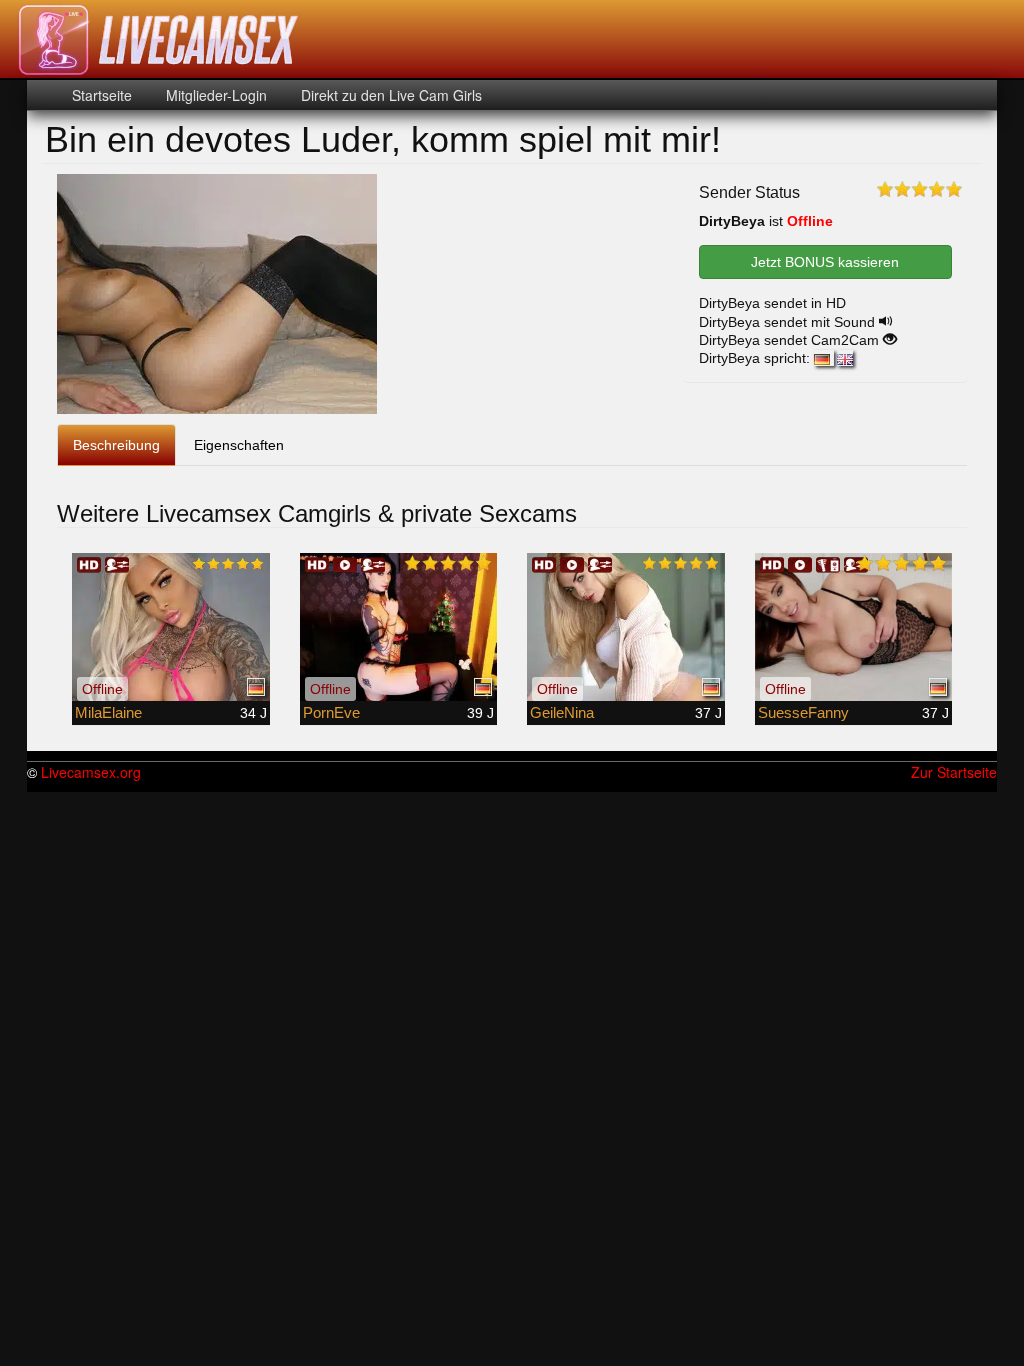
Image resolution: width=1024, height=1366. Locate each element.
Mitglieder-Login (214, 95)
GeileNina (562, 712)
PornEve (331, 712)
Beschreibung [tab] (116, 445)
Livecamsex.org (91, 772)
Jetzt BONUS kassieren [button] (825, 262)
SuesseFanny (803, 712)
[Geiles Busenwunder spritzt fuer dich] (854, 627)
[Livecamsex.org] (159, 40)
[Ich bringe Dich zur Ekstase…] (626, 627)
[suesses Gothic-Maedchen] (399, 627)
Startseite (102, 95)
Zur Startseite (954, 772)
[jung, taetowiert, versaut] (171, 627)
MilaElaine (108, 712)
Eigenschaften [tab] (239, 445)
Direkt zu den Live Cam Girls (389, 95)
